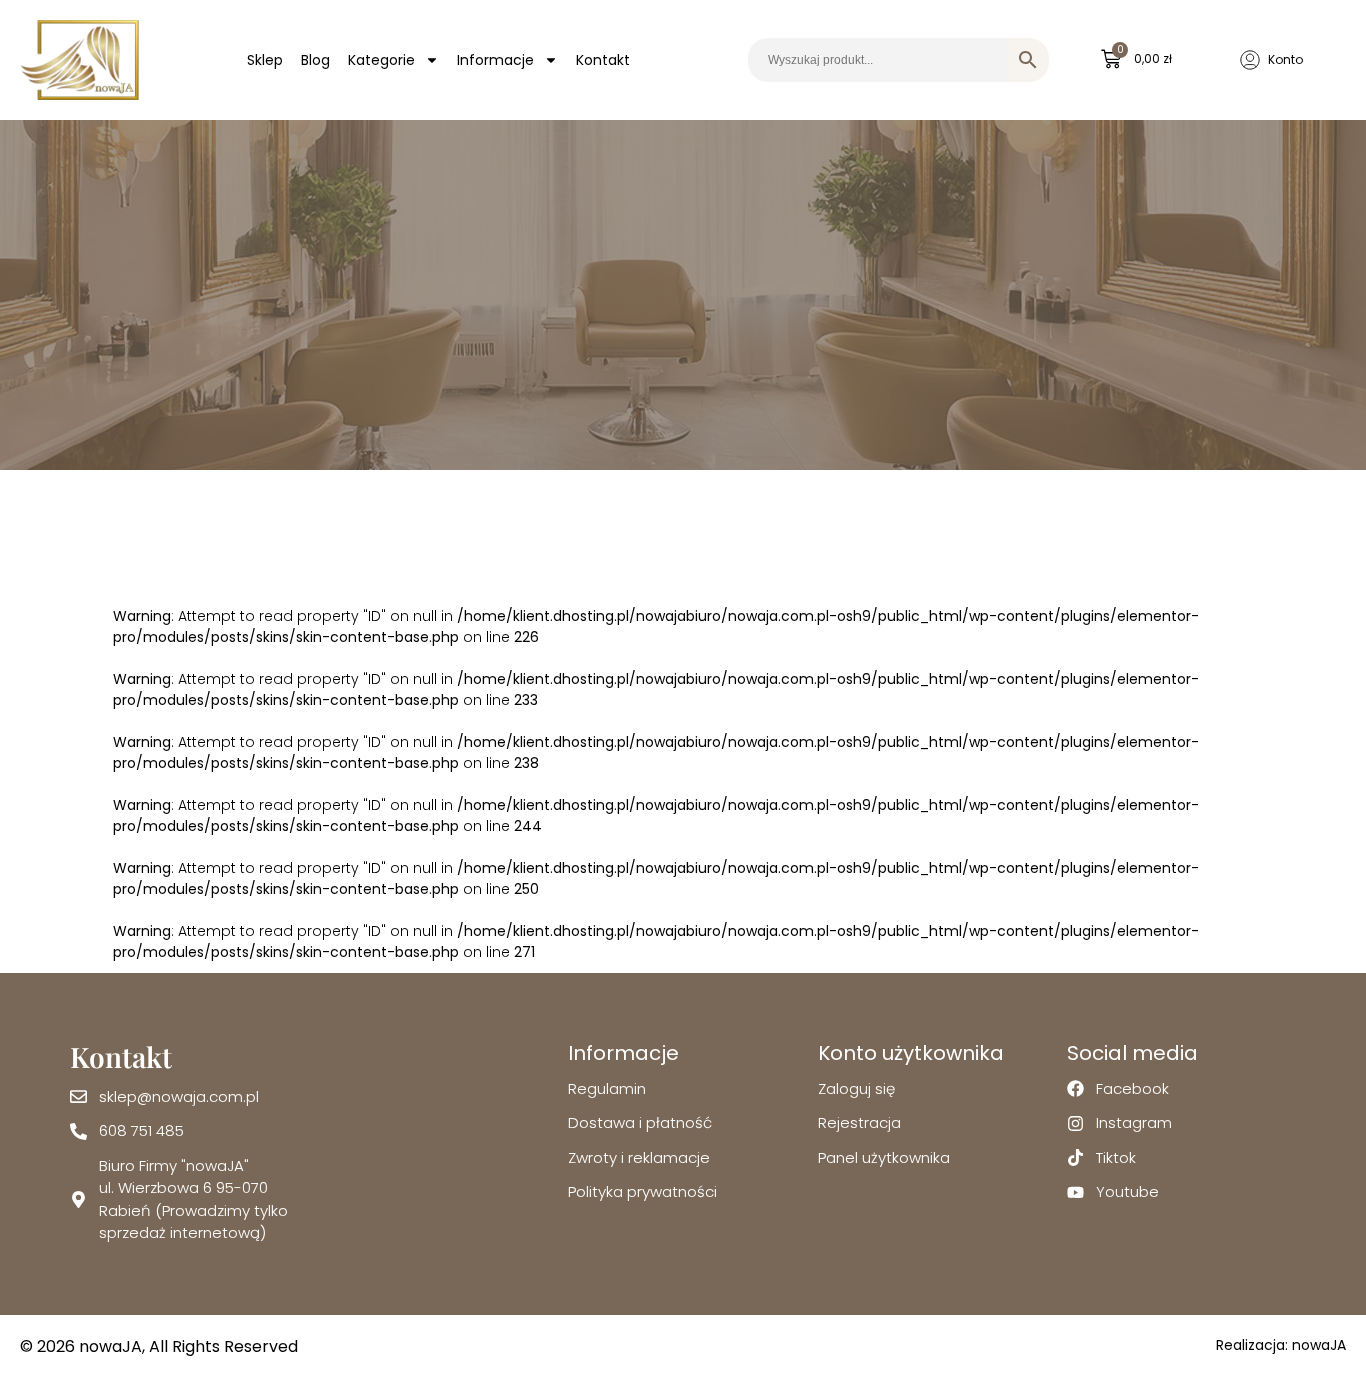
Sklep (265, 60)
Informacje (495, 60)
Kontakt (603, 60)
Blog (315, 60)
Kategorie (381, 60)
